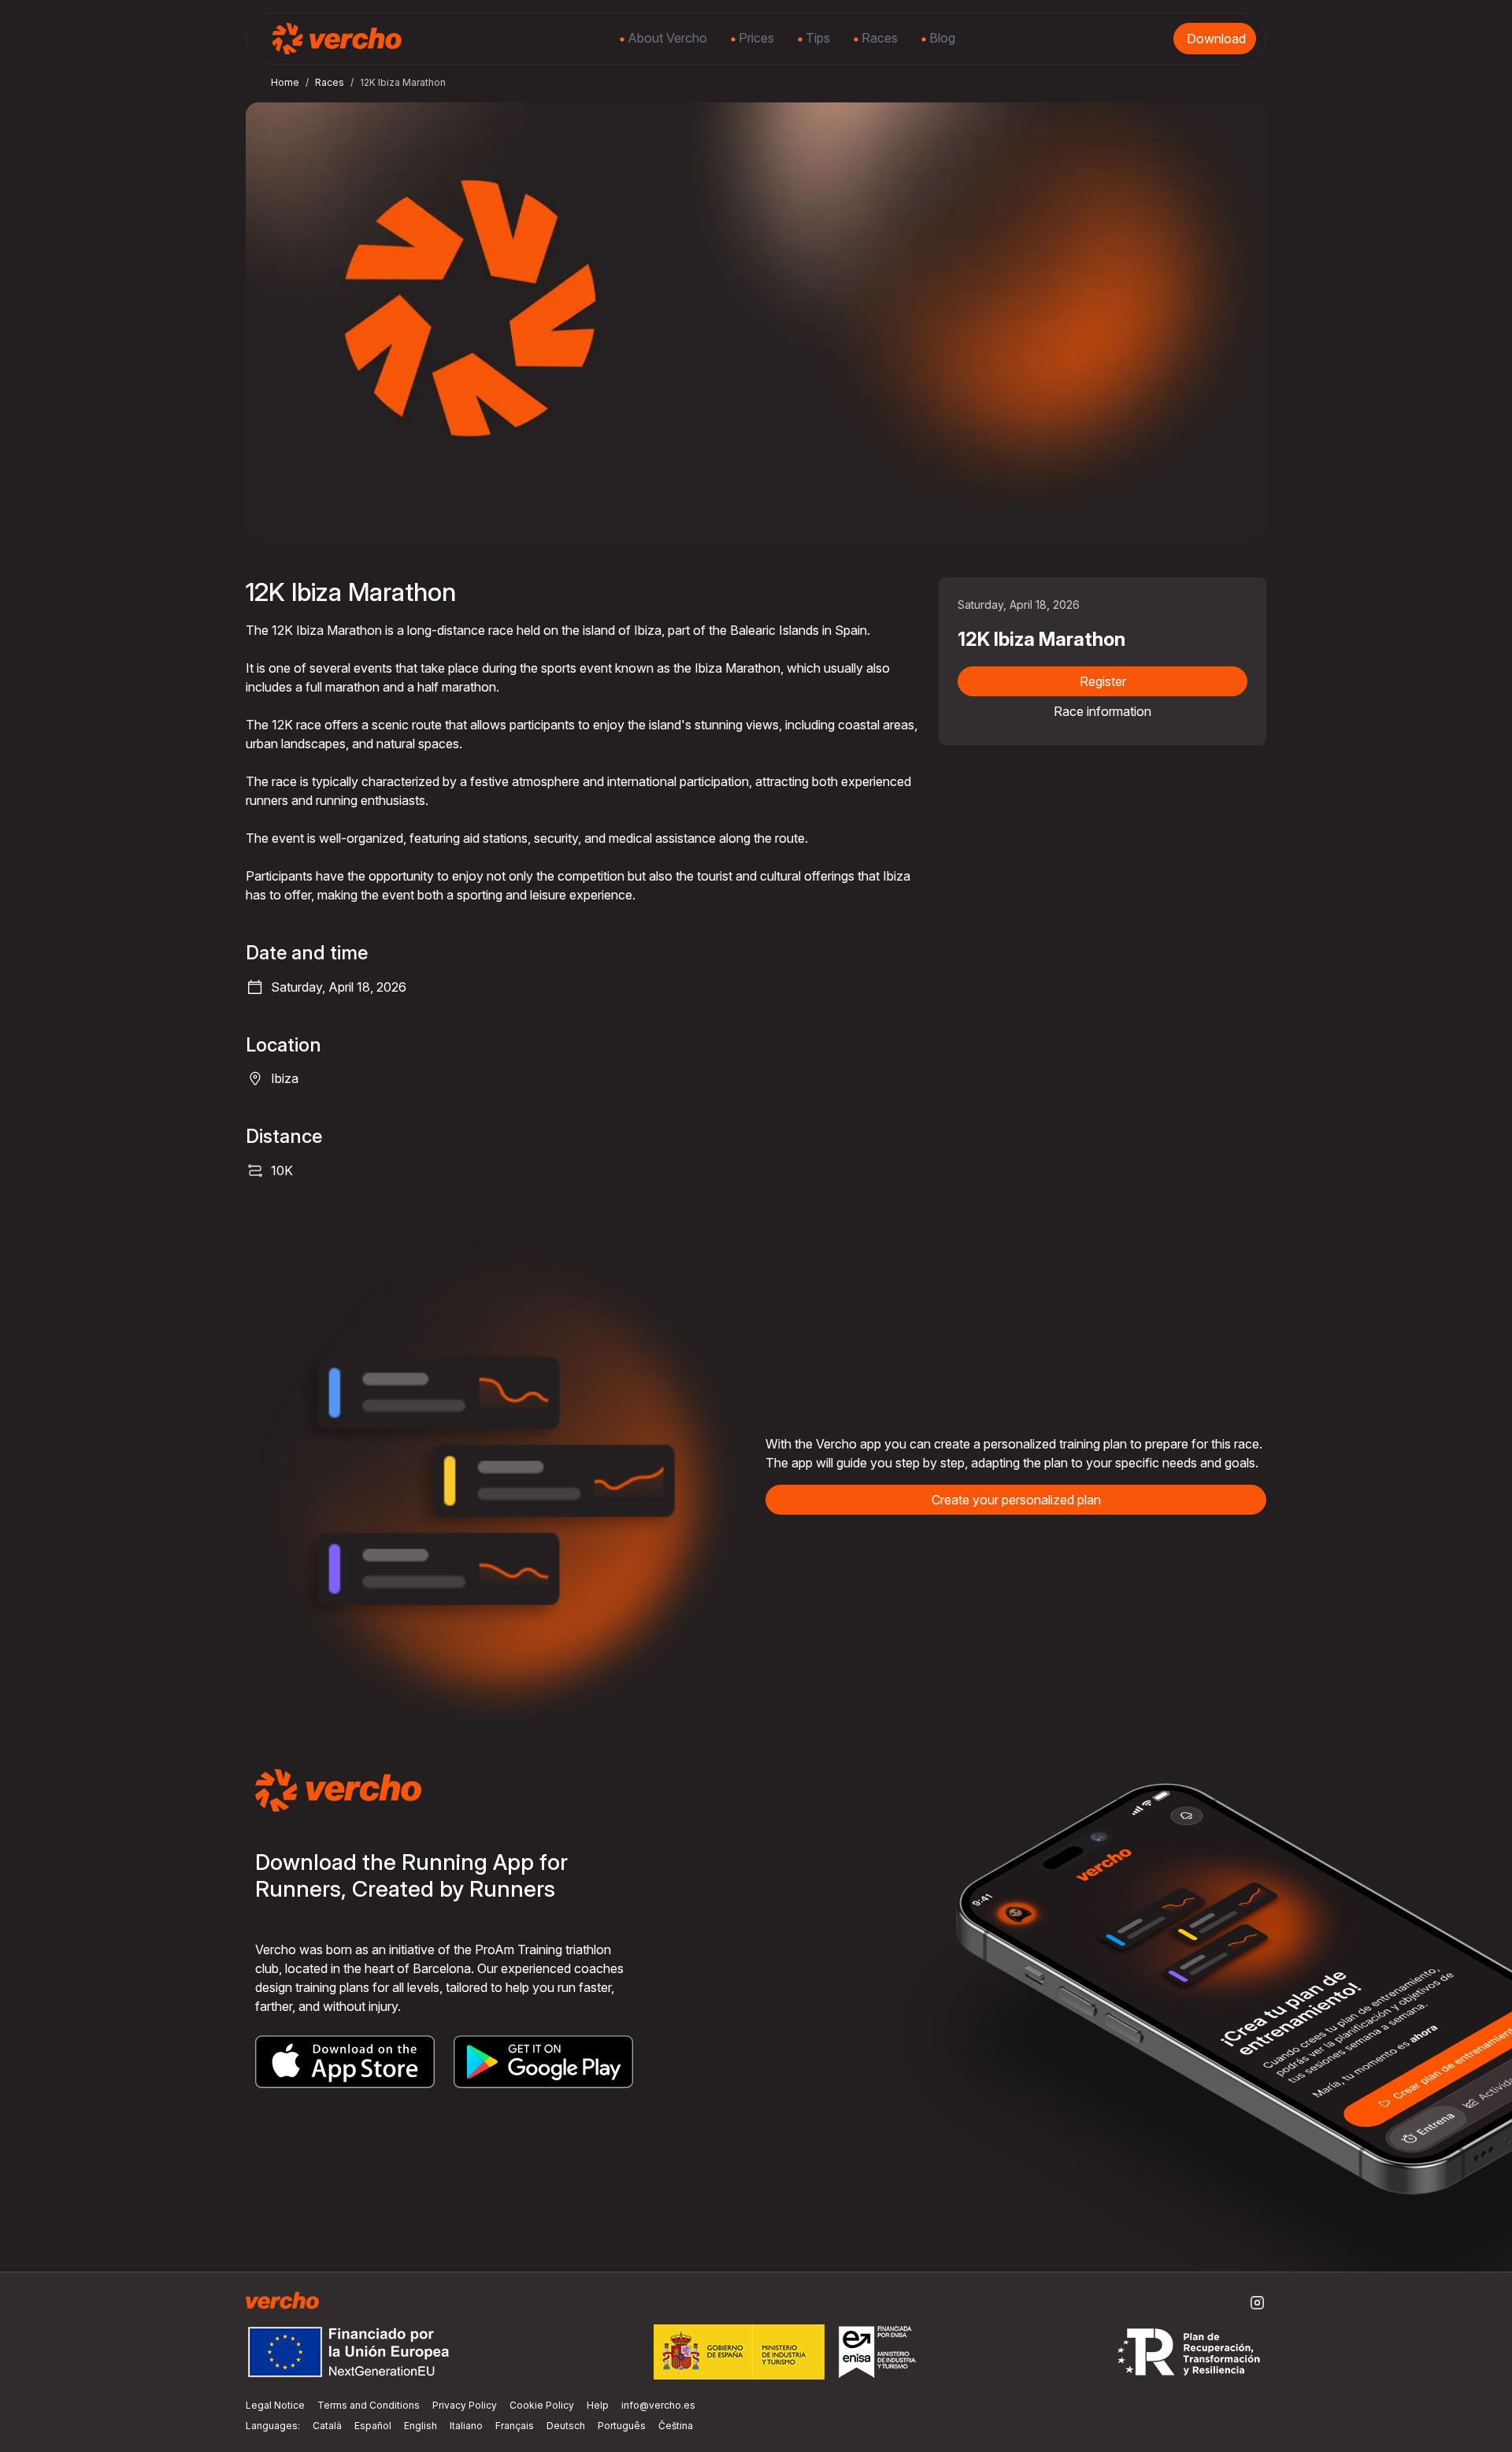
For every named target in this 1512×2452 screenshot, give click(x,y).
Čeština (676, 2426)
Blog (941, 38)
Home (285, 82)
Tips (816, 38)
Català (327, 2426)
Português (622, 2426)
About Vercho (666, 38)
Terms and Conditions (369, 2405)
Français (515, 2426)
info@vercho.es (658, 2405)
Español (373, 2426)
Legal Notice (275, 2405)
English (421, 2426)
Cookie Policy (542, 2405)
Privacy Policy (465, 2405)
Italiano (466, 2426)
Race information (1102, 711)
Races (878, 38)
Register (1103, 681)
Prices (755, 38)
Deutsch (566, 2426)
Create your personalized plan (1016, 1500)
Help (598, 2405)
